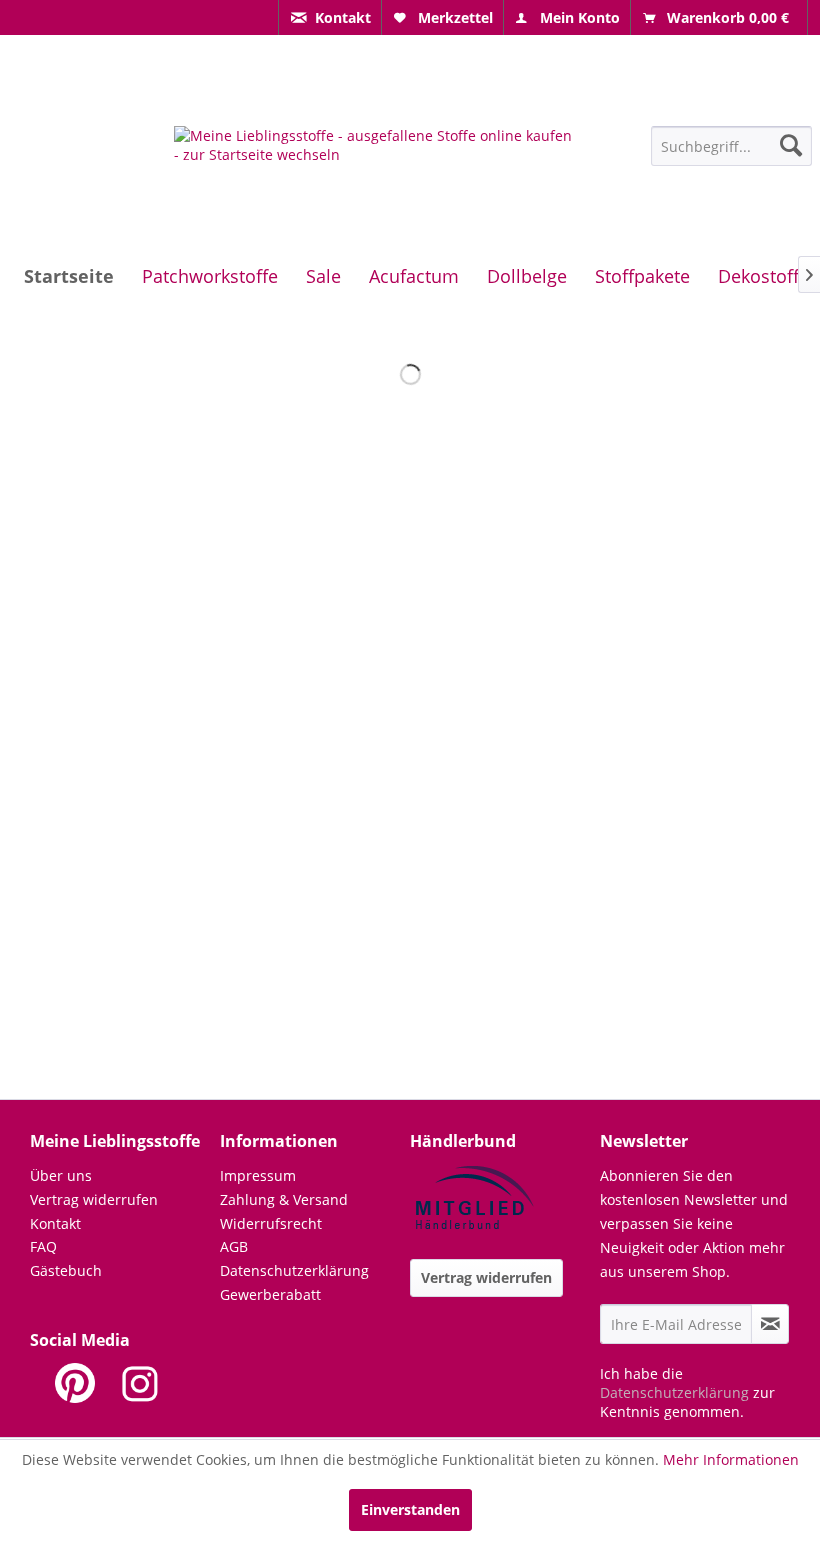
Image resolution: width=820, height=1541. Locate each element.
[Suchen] (791, 145)
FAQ (43, 1246)
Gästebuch (66, 1270)
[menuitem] (330, 17)
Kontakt (55, 1223)
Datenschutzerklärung (294, 1270)
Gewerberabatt (270, 1294)
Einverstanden (410, 1509)
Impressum (258, 1175)
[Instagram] (140, 1383)
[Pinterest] (75, 1383)
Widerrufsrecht (271, 1223)
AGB (234, 1246)
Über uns (61, 1175)
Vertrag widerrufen (94, 1199)
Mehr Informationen (731, 1459)
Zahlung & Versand (284, 1199)
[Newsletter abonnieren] (770, 1324)
